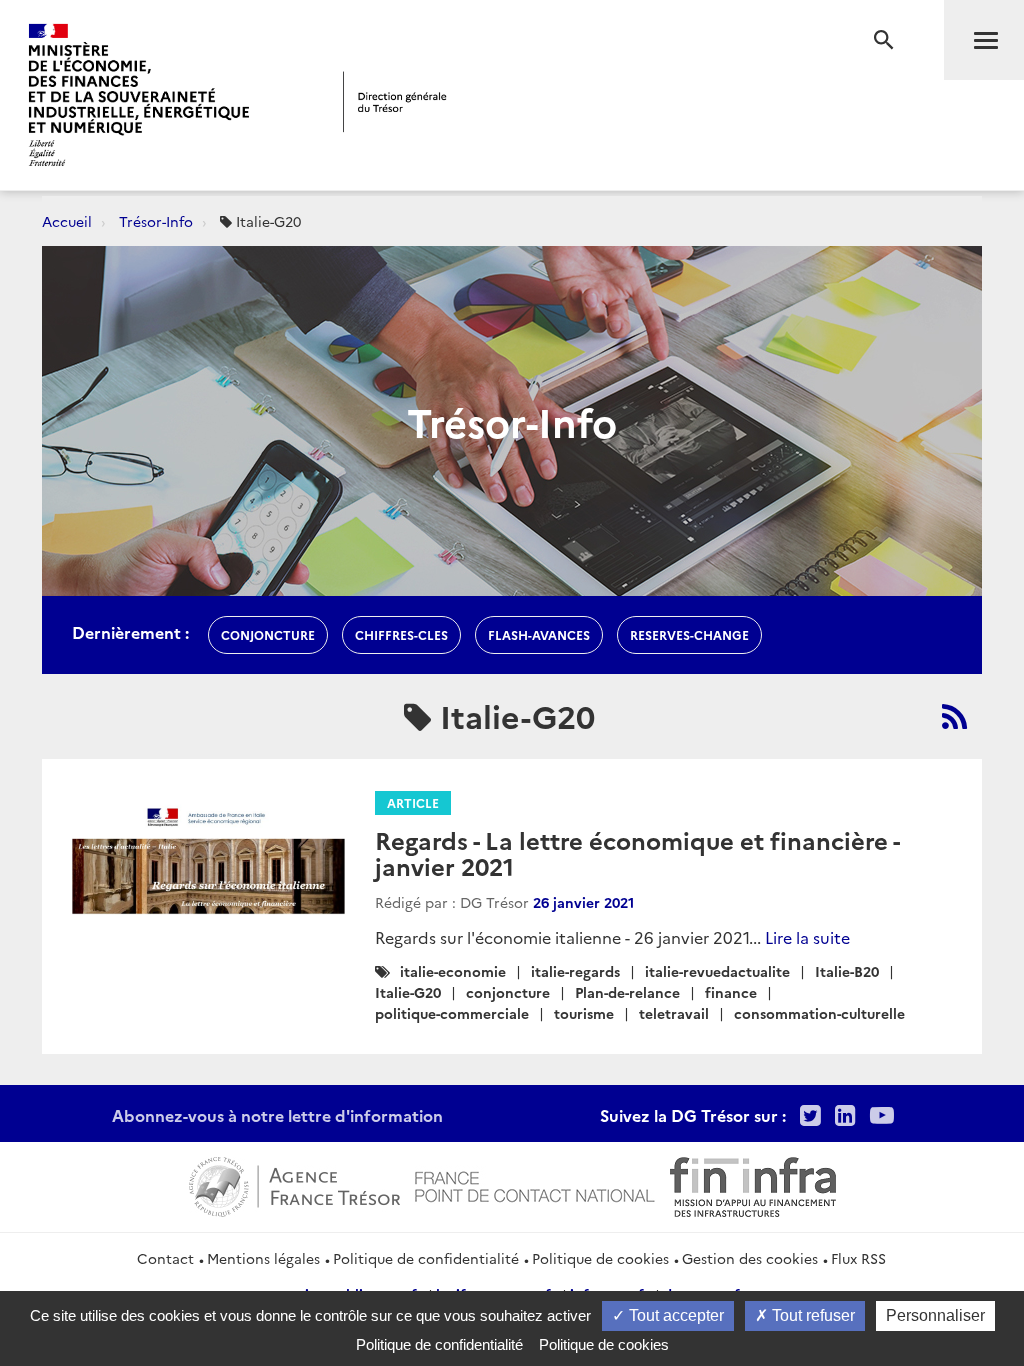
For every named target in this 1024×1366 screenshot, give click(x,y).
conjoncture (268, 634)
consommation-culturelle (819, 1013)
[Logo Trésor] (395, 101)
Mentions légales (263, 1258)
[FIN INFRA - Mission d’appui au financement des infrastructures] (753, 1184)
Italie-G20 (408, 992)
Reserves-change (689, 634)
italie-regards (575, 971)
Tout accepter (674, 1315)
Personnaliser (935, 1315)
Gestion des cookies (750, 1258)
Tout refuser (811, 1315)
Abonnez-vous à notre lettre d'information (277, 1115)
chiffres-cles (401, 634)
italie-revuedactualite (717, 971)
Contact (165, 1258)
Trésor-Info (156, 221)
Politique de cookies (600, 1258)
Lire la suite (807, 937)
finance (731, 992)
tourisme (584, 1013)
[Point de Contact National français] (535, 1184)
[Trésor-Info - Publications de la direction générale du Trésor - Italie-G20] (954, 716)
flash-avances (539, 634)
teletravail (674, 1013)
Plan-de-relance (627, 992)
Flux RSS (858, 1258)
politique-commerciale (452, 1013)
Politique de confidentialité (426, 1258)
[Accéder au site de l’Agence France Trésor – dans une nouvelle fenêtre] (294, 1184)
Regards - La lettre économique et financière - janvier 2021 (637, 852)
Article (413, 802)
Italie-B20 (847, 971)
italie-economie (453, 971)
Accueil (67, 221)
